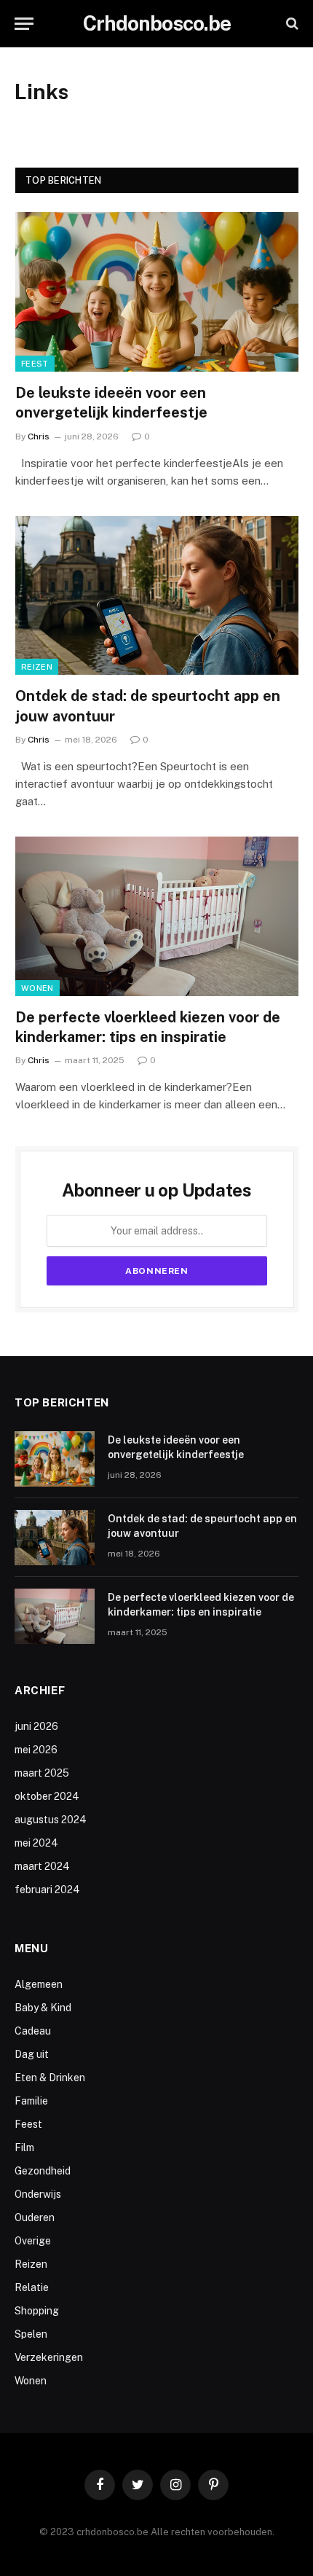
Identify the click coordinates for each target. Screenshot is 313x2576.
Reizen (37, 667)
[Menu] (24, 24)
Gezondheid (43, 2171)
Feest (35, 364)
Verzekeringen (49, 2357)
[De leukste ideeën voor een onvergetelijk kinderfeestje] (157, 292)
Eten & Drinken (50, 2078)
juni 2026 (36, 1726)
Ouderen (35, 2217)
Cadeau (33, 2031)
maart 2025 (42, 1773)
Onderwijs (38, 2194)
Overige (33, 2241)
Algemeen (39, 1984)
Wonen (37, 988)
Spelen (31, 2334)
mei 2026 (36, 1750)
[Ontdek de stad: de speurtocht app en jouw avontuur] (157, 596)
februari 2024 (47, 1890)
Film (24, 2148)
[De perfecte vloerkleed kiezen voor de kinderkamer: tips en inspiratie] (157, 916)
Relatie (32, 2287)
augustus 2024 (51, 1820)
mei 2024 (36, 1843)
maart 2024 (42, 1866)
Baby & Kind (43, 2008)
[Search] (291, 24)
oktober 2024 (47, 1796)
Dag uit (32, 2054)
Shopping (37, 2311)
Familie (31, 2101)
